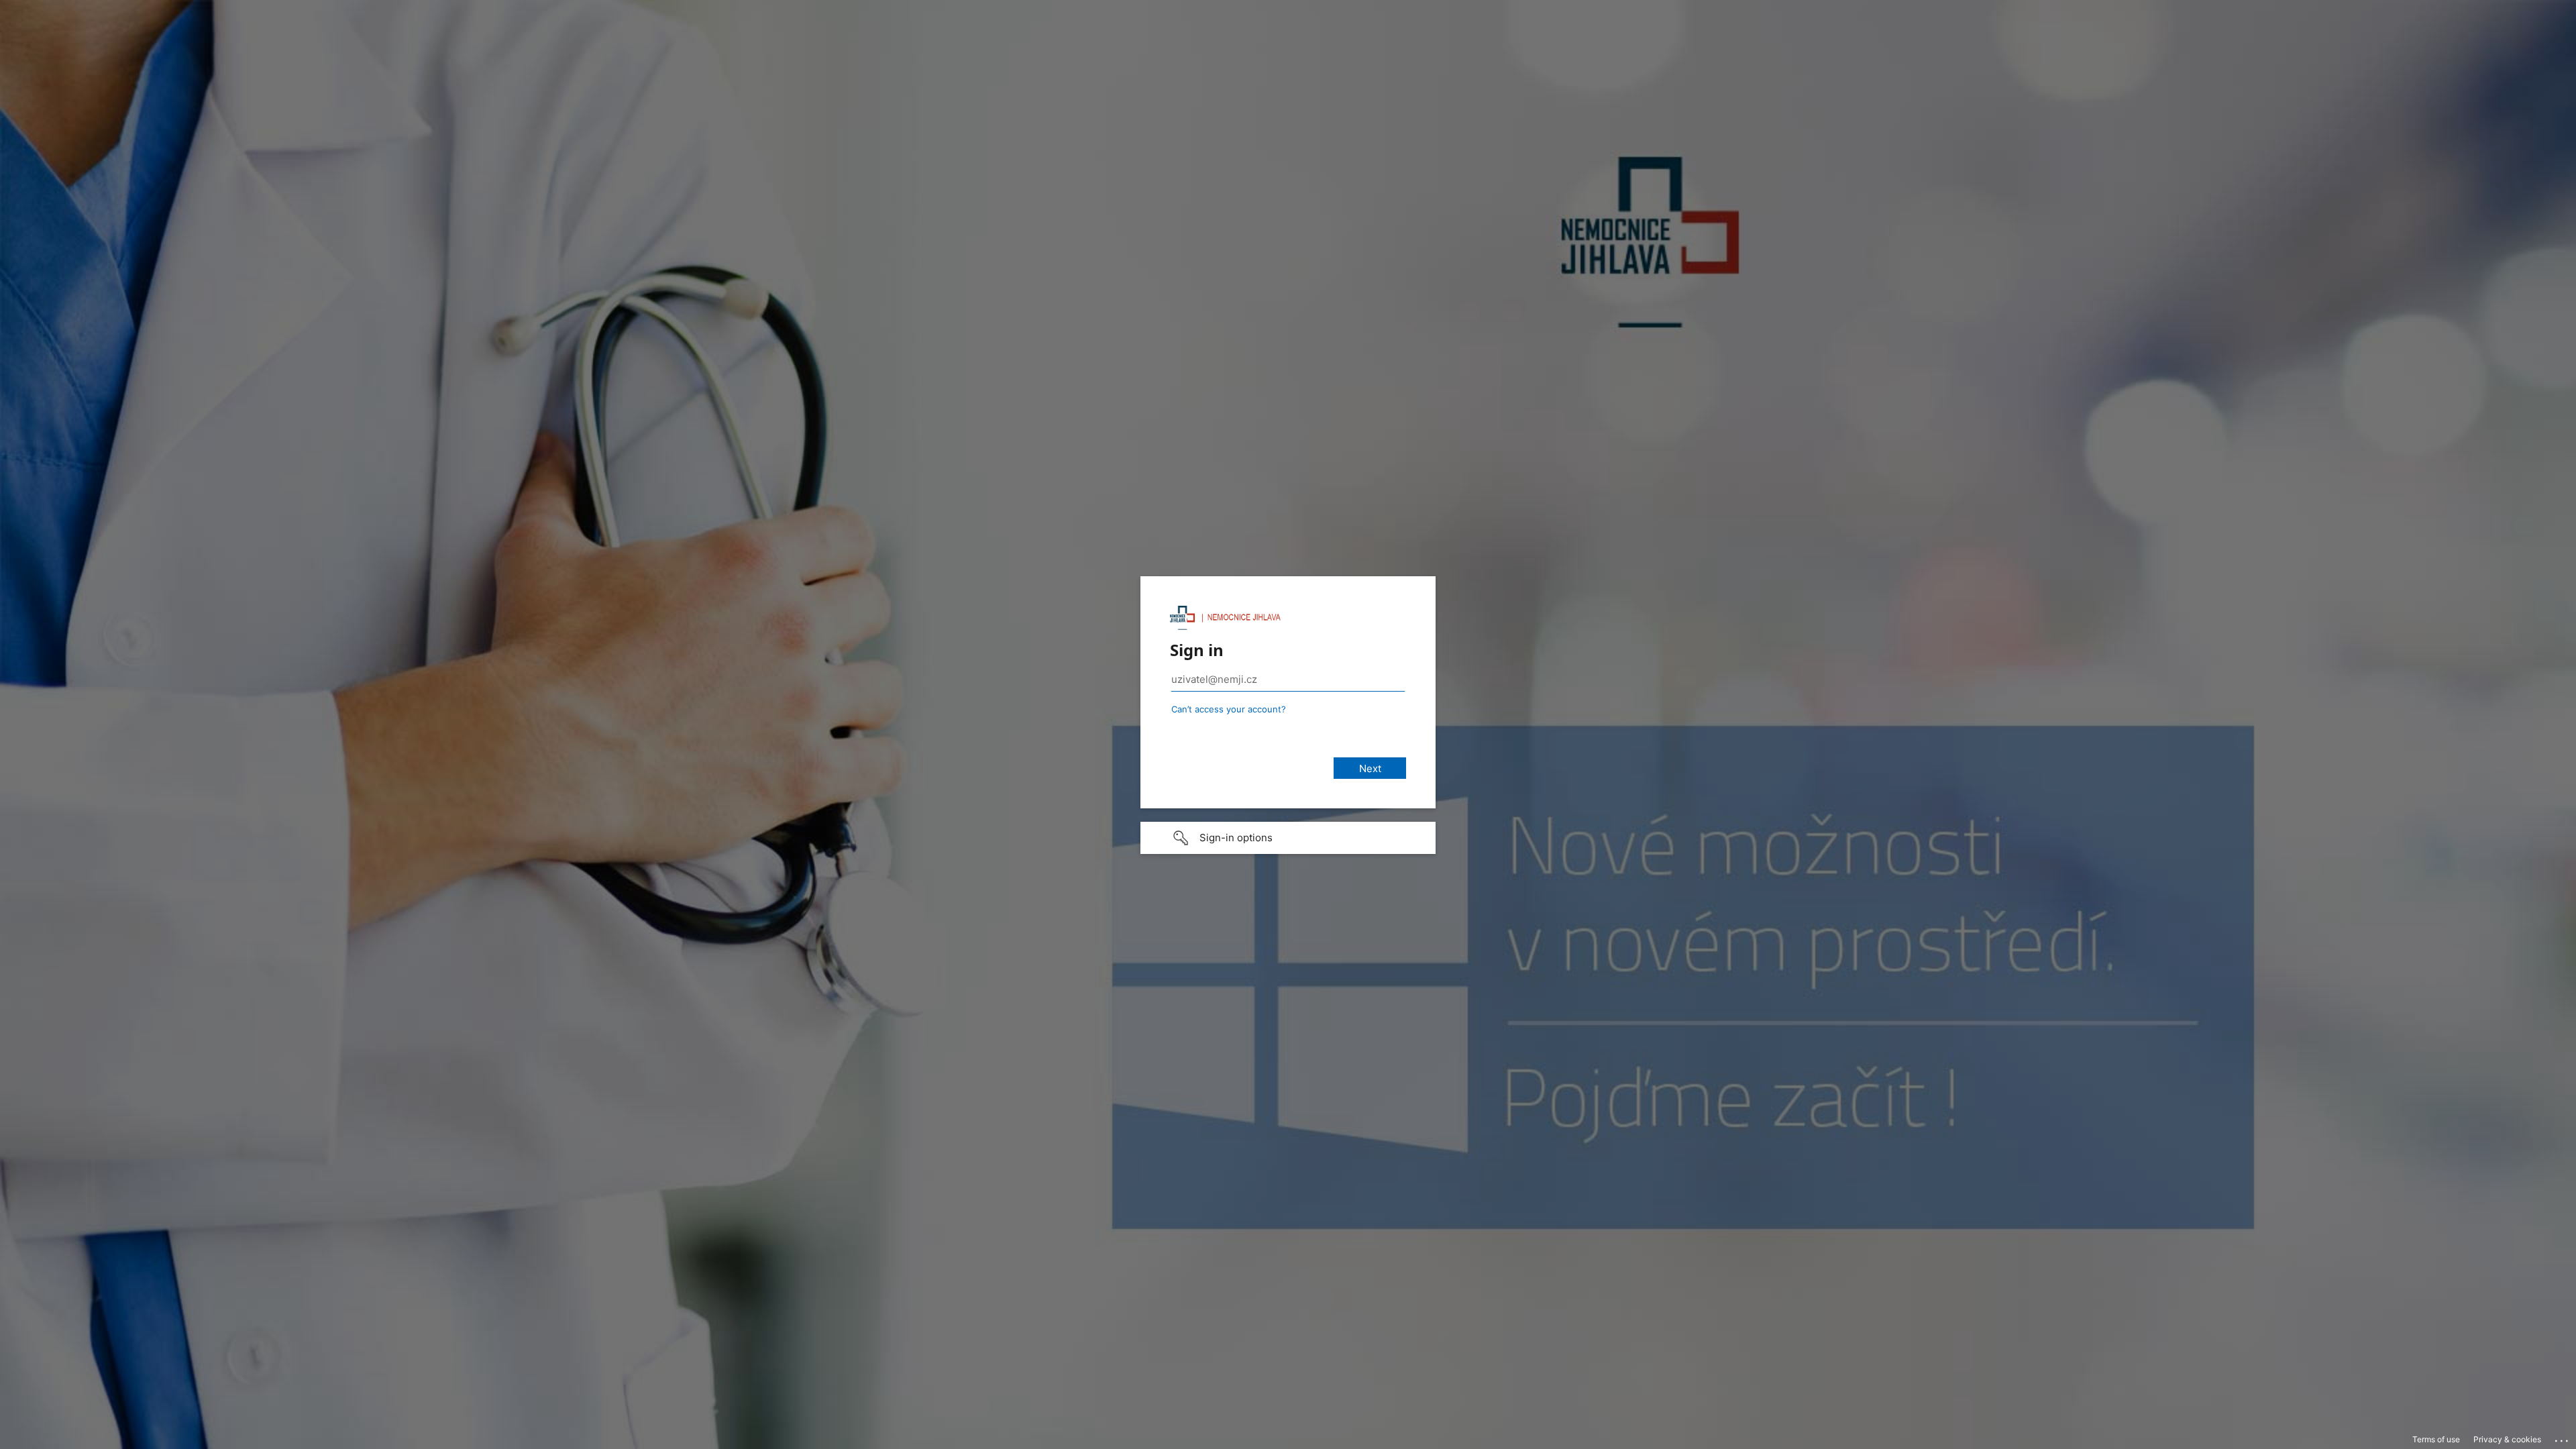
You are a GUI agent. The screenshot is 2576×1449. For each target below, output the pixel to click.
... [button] (2563, 1438)
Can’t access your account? (1229, 709)
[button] (1288, 838)
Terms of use (2436, 1439)
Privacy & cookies (2507, 1439)
